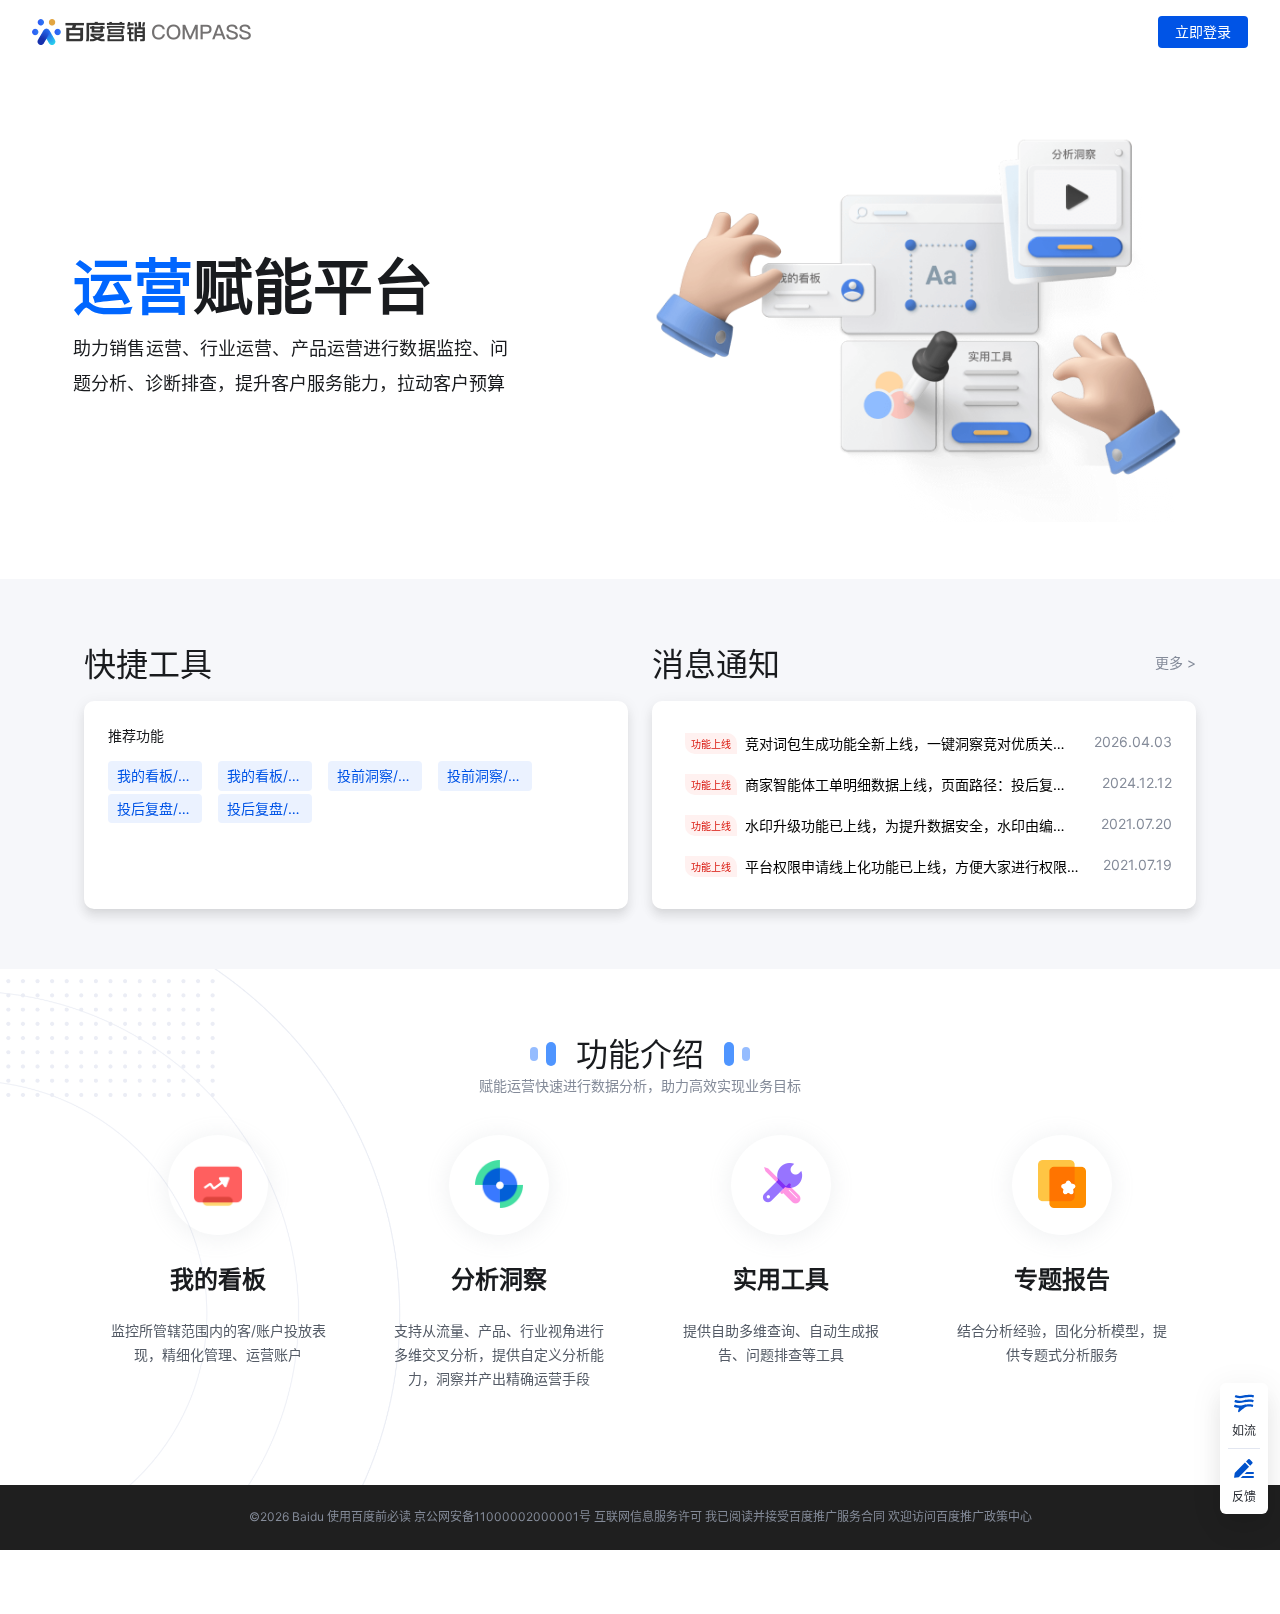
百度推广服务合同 (837, 1516)
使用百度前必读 (369, 1516)
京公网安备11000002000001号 (502, 1516)
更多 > (1175, 662)
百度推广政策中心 (984, 1516)
